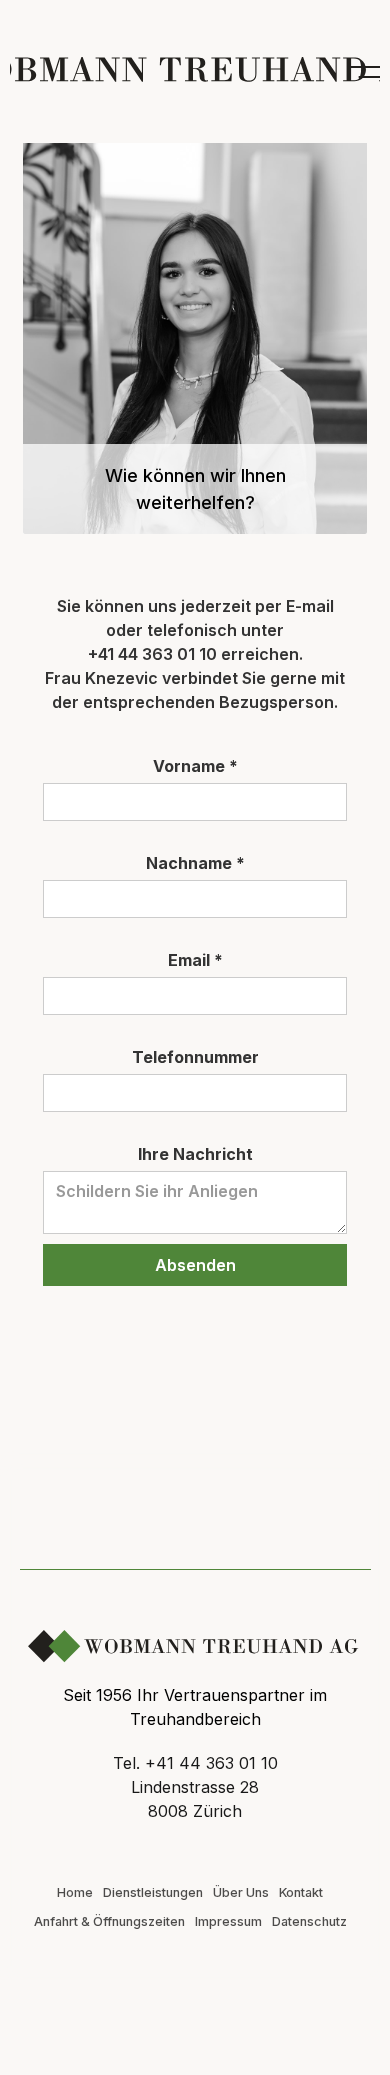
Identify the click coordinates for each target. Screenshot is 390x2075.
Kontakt (301, 1892)
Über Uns (241, 1892)
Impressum (228, 1921)
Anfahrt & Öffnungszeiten (109, 1921)
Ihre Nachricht (195, 1154)
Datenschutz (309, 1921)
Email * (195, 960)
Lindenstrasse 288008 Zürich (195, 1799)
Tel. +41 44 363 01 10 (195, 1763)
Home (75, 1892)
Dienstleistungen (153, 1892)
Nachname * (195, 863)
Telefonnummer (195, 1057)
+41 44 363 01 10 (152, 654)
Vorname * (195, 766)
